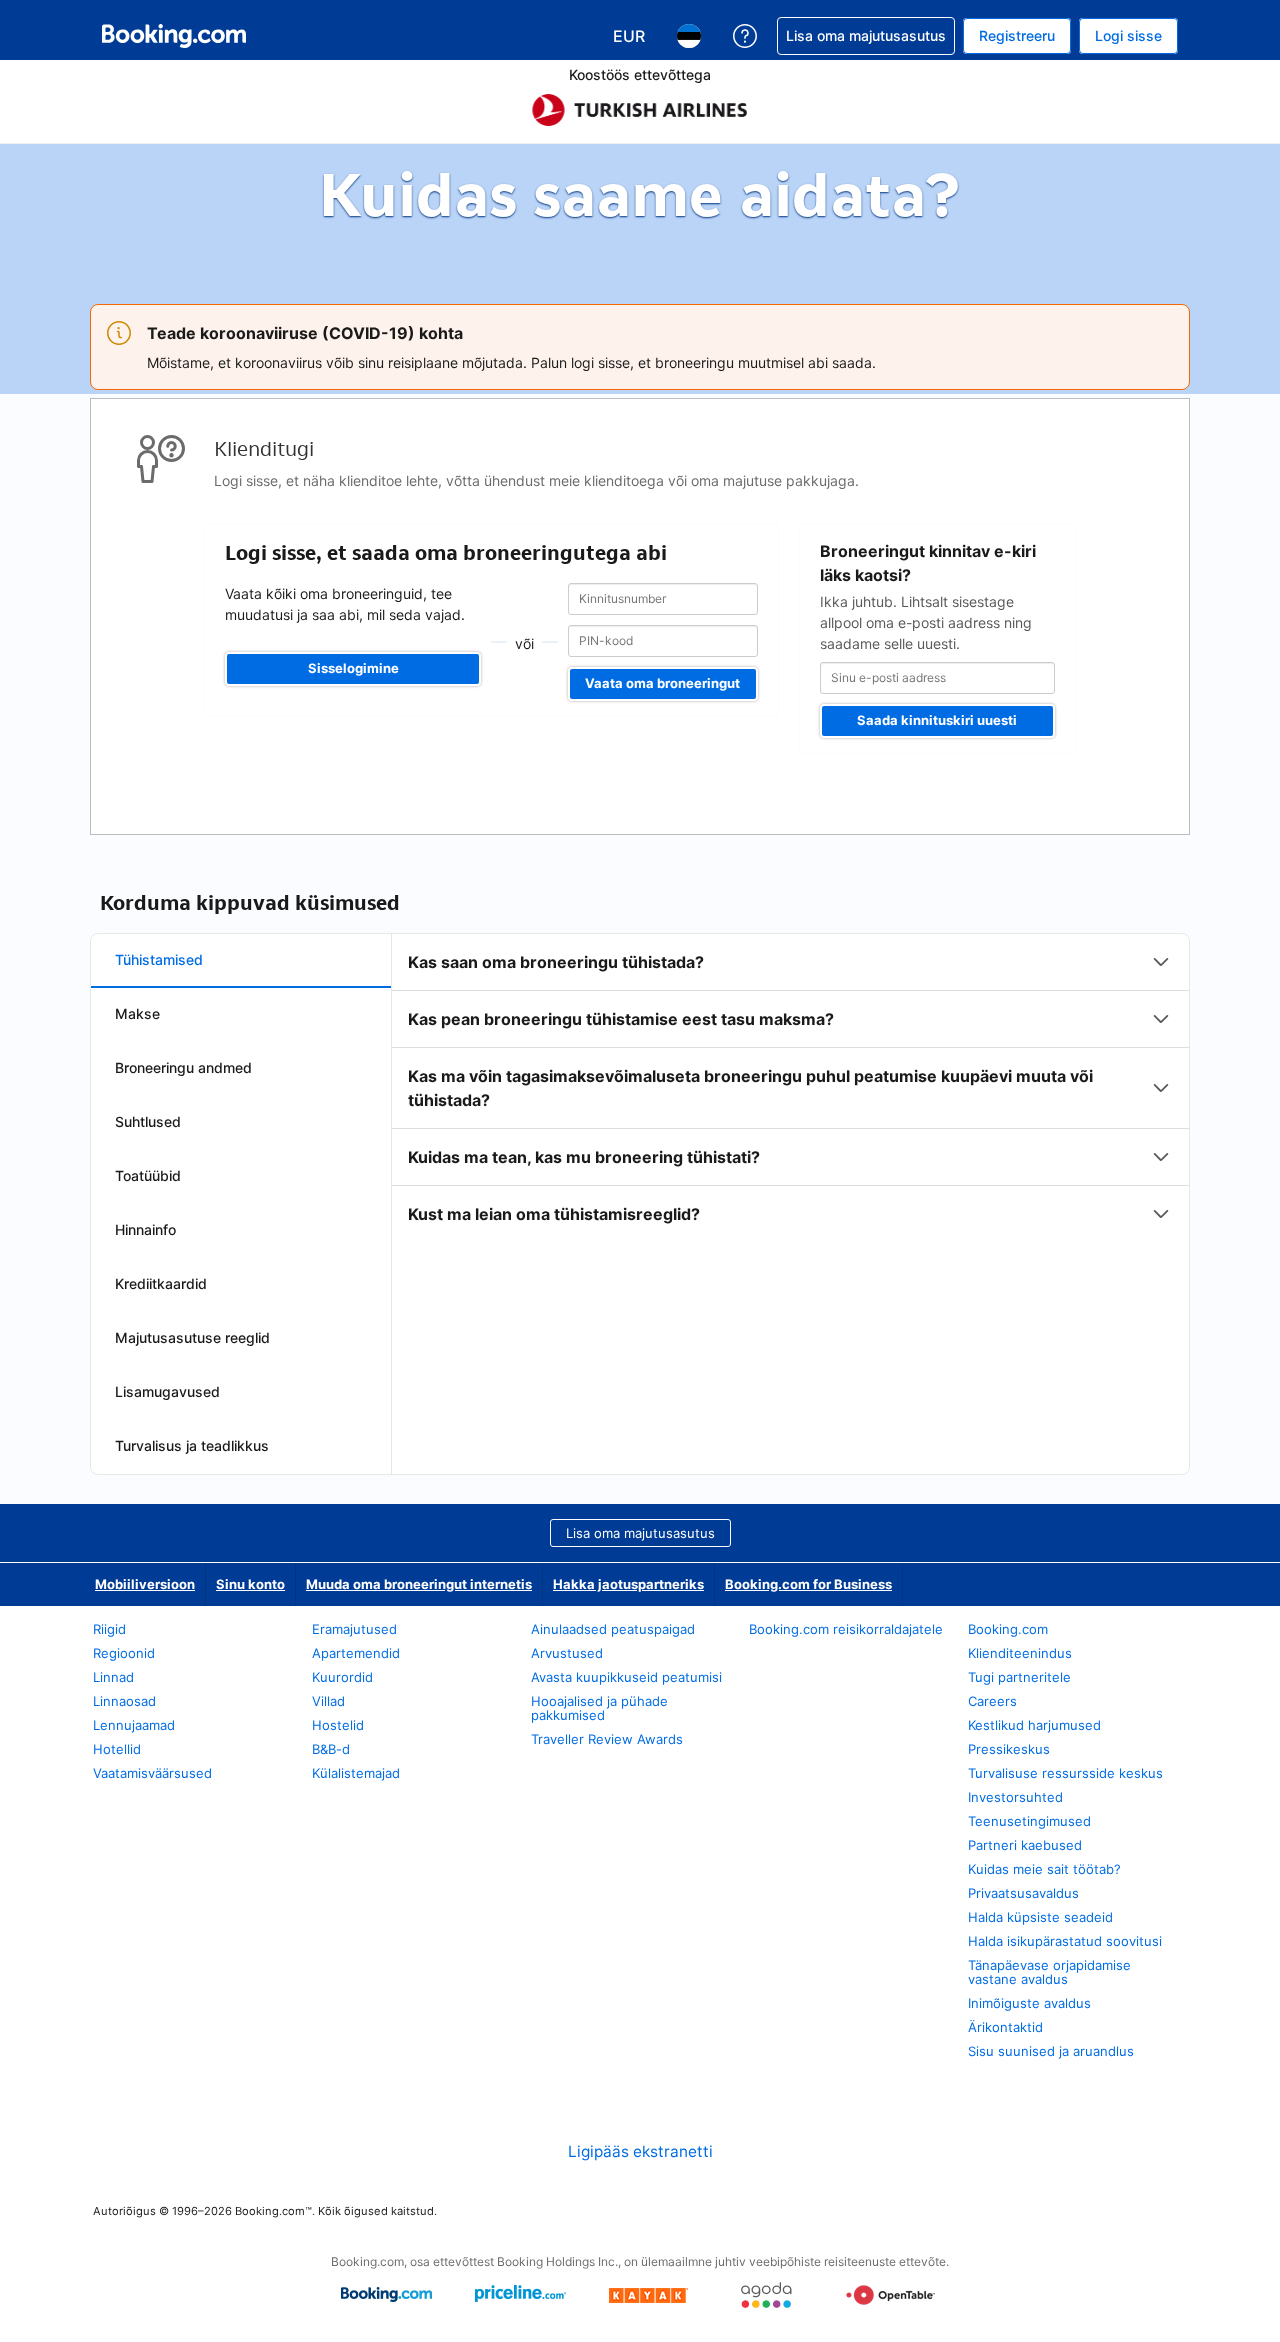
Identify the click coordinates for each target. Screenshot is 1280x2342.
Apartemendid (356, 1653)
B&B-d (331, 1749)
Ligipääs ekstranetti (640, 2151)
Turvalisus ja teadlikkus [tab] (192, 1445)
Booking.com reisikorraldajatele (846, 1629)
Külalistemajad (356, 1773)
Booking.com (1008, 1629)
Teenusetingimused (1029, 1821)
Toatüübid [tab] (148, 1175)
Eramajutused (354, 1629)
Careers (992, 1701)
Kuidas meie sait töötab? (1044, 1869)
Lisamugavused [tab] (167, 1391)
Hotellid (117, 1749)
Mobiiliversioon (145, 1584)
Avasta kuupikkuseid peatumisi (626, 1677)
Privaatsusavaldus (1023, 1893)
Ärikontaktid (1005, 2027)
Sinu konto (250, 1584)
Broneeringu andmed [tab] (183, 1067)
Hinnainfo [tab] (145, 1229)
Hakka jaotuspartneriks (628, 1584)
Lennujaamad (134, 1725)
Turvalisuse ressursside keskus (1065, 1773)
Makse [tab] (137, 1013)
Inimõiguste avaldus (1029, 2003)
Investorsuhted (1015, 1797)
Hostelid (338, 1725)
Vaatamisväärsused (152, 1773)
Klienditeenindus (1020, 1653)
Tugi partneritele (1019, 1677)
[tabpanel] (790, 1088)
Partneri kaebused (1025, 1845)
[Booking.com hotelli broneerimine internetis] (174, 36)
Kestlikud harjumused (1034, 1725)
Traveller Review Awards (607, 1739)
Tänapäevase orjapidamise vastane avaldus (1049, 1972)
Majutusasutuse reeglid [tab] (192, 1337)
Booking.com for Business (808, 1584)
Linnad (113, 1677)
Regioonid (124, 1653)
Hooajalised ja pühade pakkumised (599, 1708)
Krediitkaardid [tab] (161, 1283)
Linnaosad (124, 1701)
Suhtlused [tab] (148, 1121)
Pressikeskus (1009, 1749)
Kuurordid (342, 1677)
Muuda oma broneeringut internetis (419, 1584)
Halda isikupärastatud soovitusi (1065, 1941)
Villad (328, 1701)
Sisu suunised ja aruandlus (1051, 2051)
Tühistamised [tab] (159, 959)
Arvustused (567, 1653)
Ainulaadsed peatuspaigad (613, 1629)
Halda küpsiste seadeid (1040, 1917)
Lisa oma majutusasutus (640, 1533)
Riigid (109, 1629)
